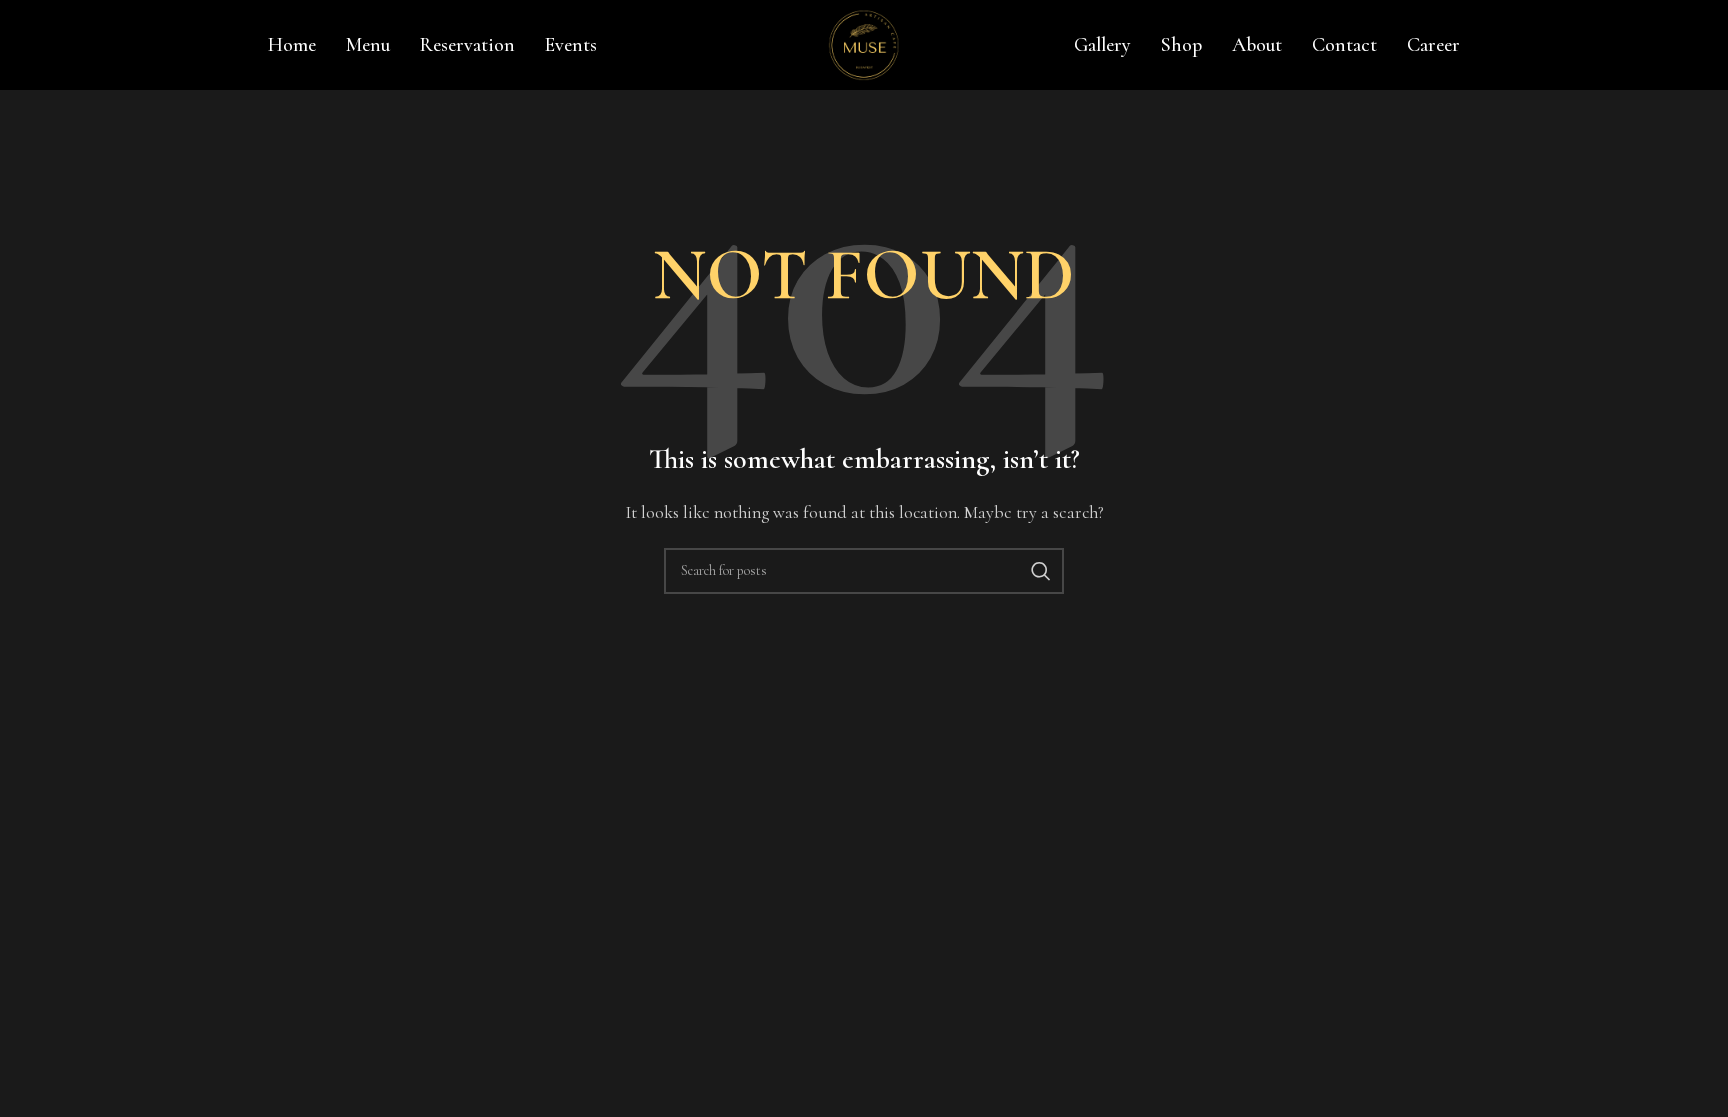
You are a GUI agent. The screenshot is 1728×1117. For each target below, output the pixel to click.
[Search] (1041, 571)
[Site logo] (864, 43)
